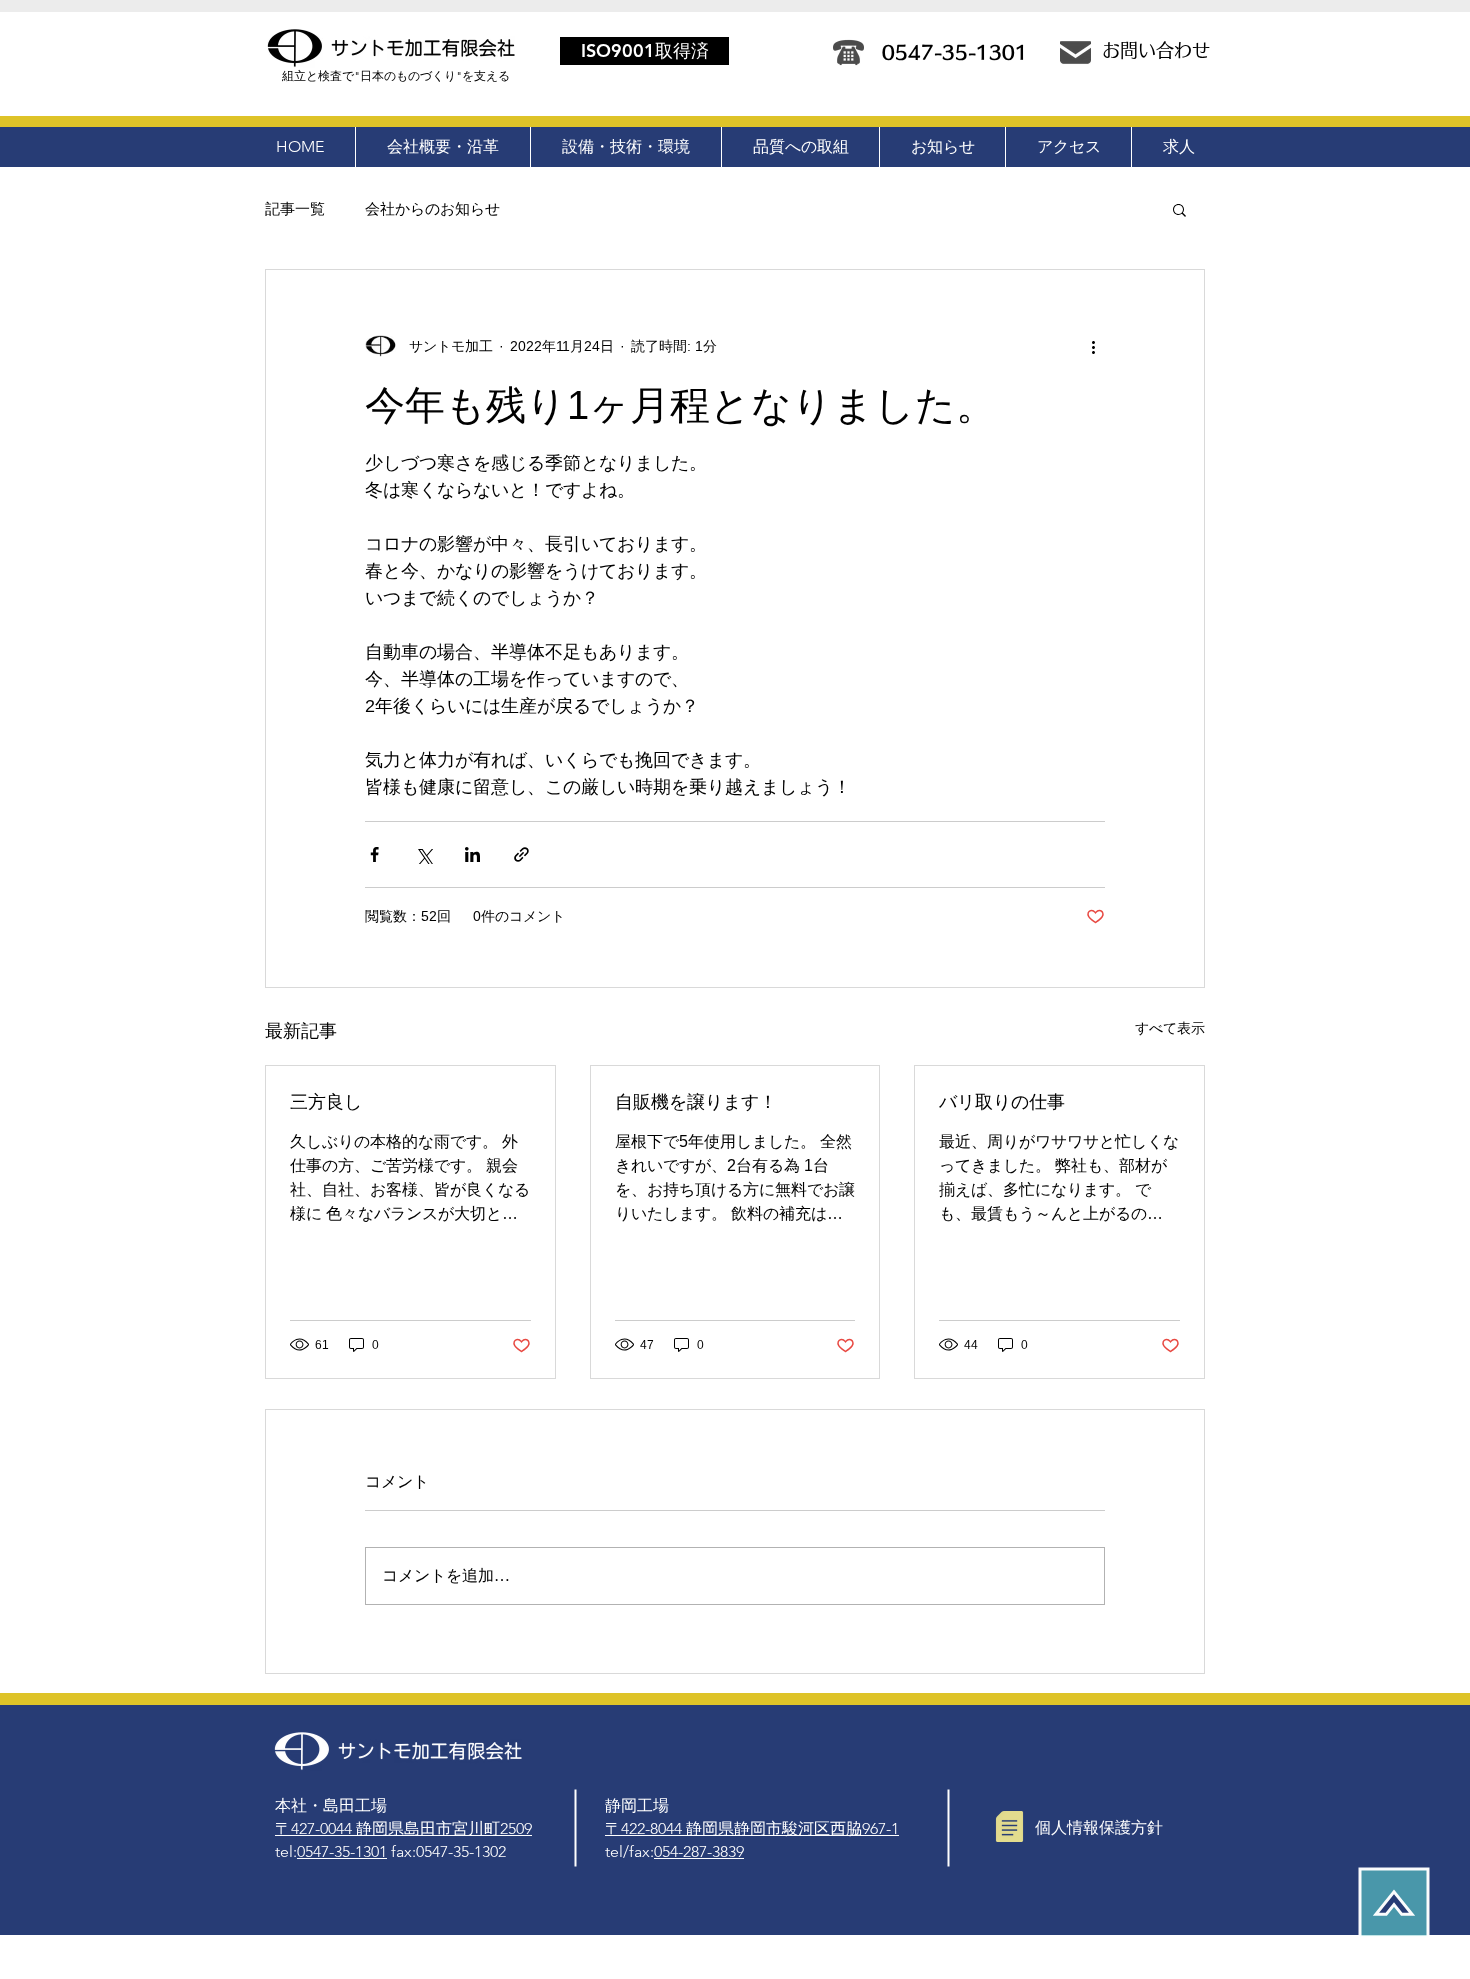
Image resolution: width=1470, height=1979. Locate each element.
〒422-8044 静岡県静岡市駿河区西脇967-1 (752, 1828)
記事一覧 (295, 209)
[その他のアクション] (1093, 346)
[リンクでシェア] (521, 854)
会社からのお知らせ (432, 209)
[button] (1179, 209)
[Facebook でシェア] (374, 854)
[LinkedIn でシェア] (472, 854)
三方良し (326, 1102)
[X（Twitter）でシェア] (423, 854)
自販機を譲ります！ (696, 1102)
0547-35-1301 (342, 1851)
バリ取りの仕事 (1002, 1102)
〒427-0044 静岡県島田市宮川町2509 (403, 1828)
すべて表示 (1170, 1028)
